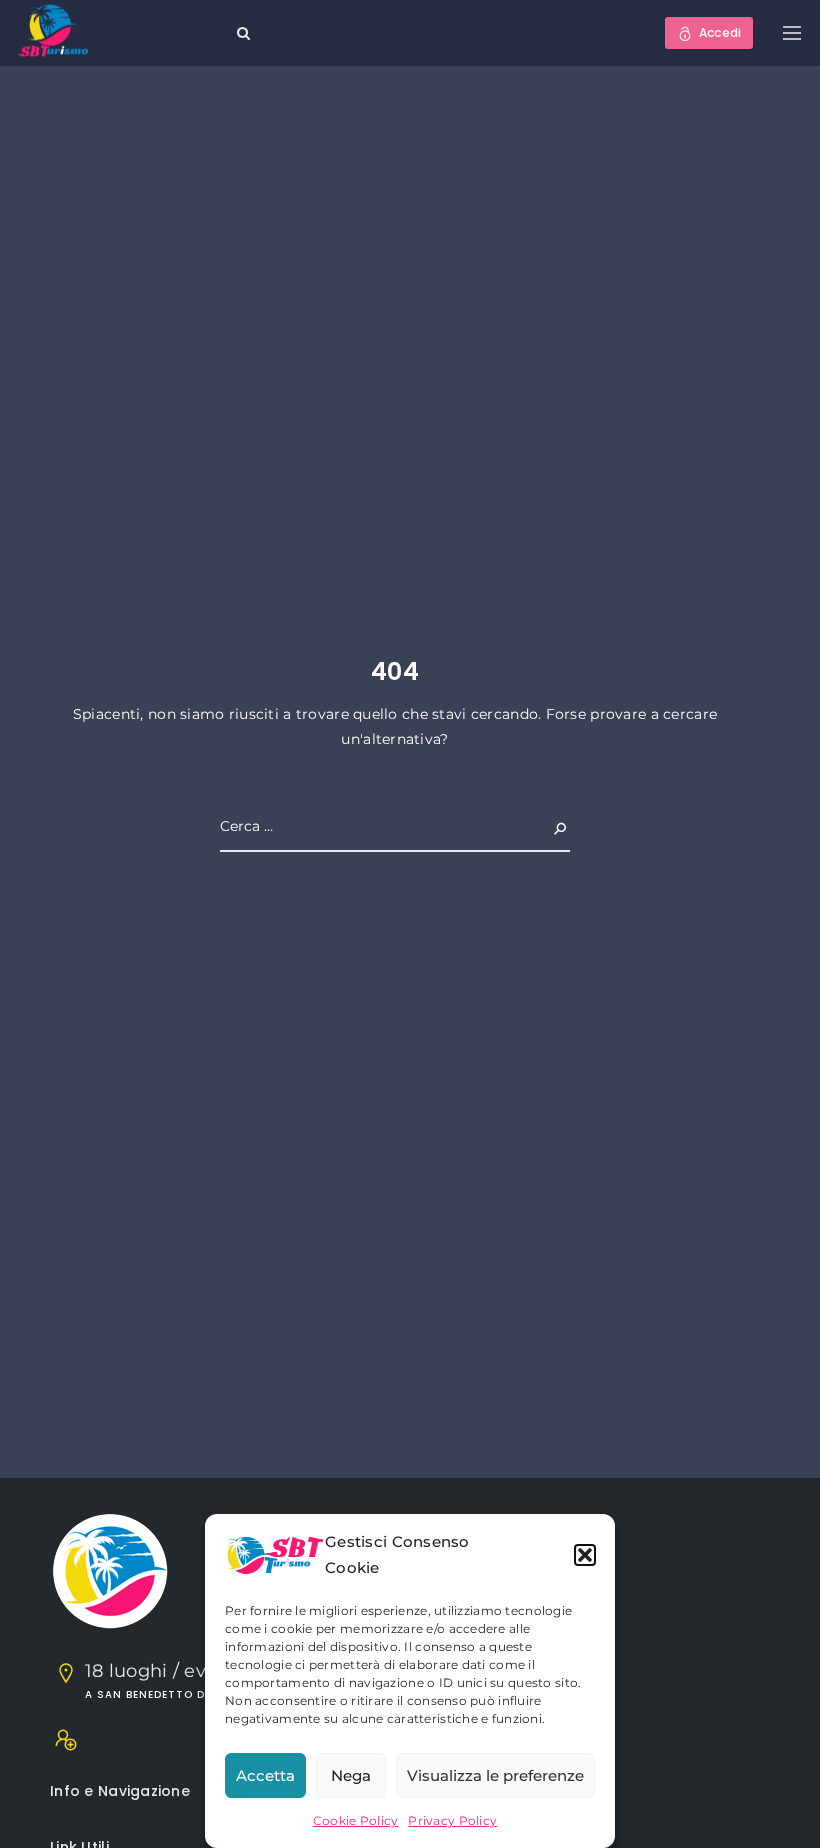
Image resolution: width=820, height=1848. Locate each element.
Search (544, 826)
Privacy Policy (452, 1820)
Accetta (265, 1775)
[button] (585, 1555)
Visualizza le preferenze (495, 1775)
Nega (351, 1775)
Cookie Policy (356, 1820)
